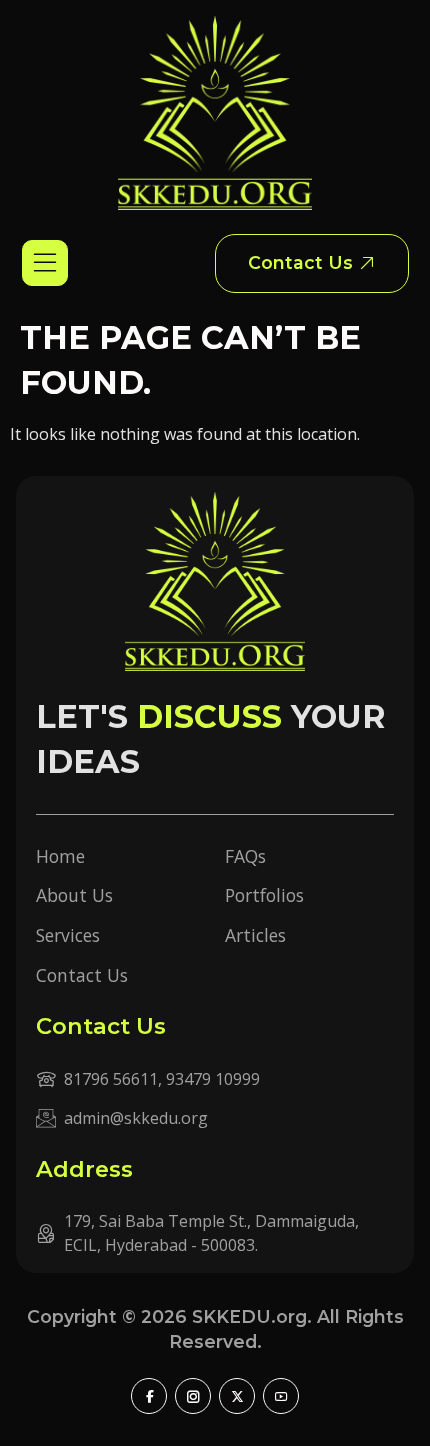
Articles (255, 935)
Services (68, 935)
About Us (74, 895)
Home (60, 856)
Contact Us (82, 975)
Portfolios (264, 895)
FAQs (245, 856)
